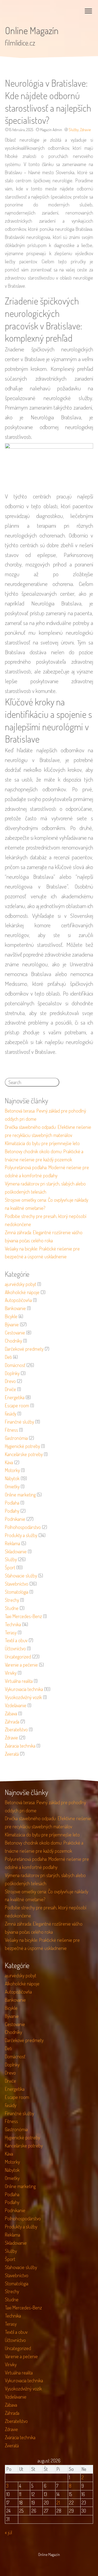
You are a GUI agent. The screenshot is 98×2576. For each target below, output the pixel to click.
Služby (74, 130)
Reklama (13, 1543)
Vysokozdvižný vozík (23, 1697)
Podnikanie (15, 1519)
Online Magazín (32, 30)
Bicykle (11, 1316)
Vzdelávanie (16, 1705)
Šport (10, 1567)
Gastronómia (16, 1438)
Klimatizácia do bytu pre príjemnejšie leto (42, 1143)
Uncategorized (18, 1657)
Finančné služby (19, 1422)
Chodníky (13, 1341)
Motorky (12, 1470)
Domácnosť (15, 1365)
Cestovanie (15, 1333)
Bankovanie (15, 1308)
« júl (8, 2532)
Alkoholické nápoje (22, 1292)
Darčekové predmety (24, 1349)
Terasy (11, 1632)
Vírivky (11, 1673)
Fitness (11, 1430)
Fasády (11, 1414)
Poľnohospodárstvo (23, 1527)
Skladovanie (16, 1551)
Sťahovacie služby (21, 1576)
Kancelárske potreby (24, 1454)
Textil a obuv (16, 1640)
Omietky (12, 1486)
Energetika (15, 1397)
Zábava (11, 1713)
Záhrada (12, 1722)
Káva (9, 1462)
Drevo (10, 1381)
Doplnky (12, 1373)
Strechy (12, 1600)
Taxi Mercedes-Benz (23, 1616)
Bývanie (12, 1324)
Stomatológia (17, 1592)
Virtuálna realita (19, 1681)
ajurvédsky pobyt (21, 1284)
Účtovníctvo (15, 1648)
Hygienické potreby (22, 1446)
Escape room (17, 1405)
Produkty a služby (21, 1535)
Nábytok (12, 1478)
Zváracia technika (20, 1746)
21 (58, 2503)
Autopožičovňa (18, 1300)
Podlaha (12, 1503)
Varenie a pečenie (21, 1665)
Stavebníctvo (17, 1584)
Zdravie (85, 130)
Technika (13, 1624)
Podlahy (12, 1511)
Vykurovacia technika (24, 1689)
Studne (12, 1608)
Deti (8, 1357)
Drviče (10, 1389)
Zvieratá (12, 1754)
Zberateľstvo (16, 1729)
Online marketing (20, 1495)
